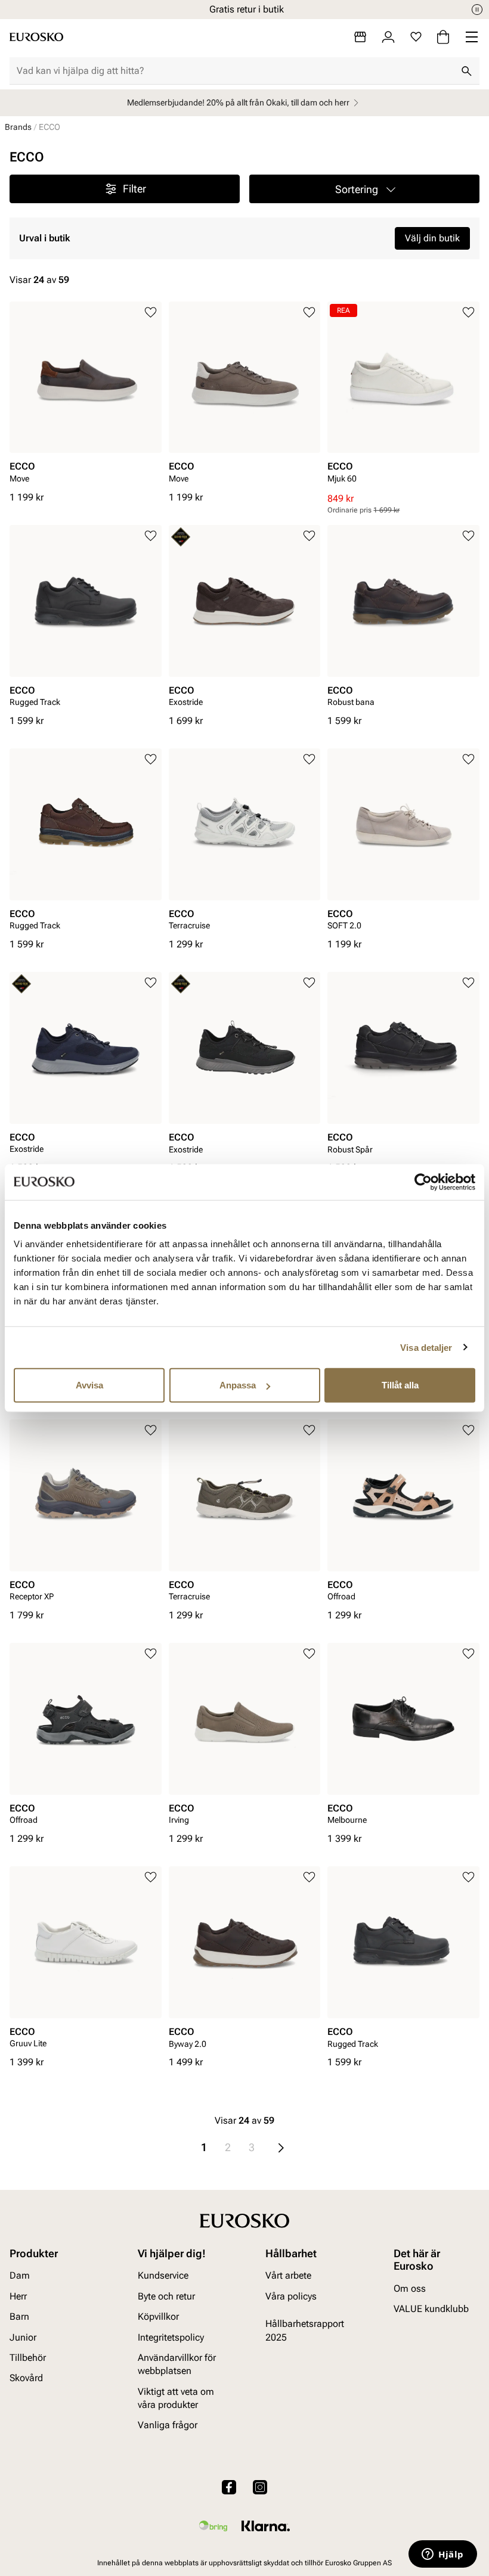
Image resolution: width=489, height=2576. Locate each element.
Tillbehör (28, 2358)
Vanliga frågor (168, 2426)
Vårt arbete (288, 2276)
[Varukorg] (443, 37)
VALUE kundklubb (431, 2309)
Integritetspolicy (171, 2337)
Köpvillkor (158, 2316)
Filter (134, 189)
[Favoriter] (416, 37)
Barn (19, 2316)
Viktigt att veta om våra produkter (176, 2398)
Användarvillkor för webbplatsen (177, 2364)
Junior (23, 2337)
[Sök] (466, 71)
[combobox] (235, 71)
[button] (364, 189)
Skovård (26, 2378)
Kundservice (163, 2276)
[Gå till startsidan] (36, 37)
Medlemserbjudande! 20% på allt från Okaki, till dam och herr (238, 102)
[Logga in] (388, 37)
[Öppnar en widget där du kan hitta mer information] (443, 2555)
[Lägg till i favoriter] (151, 313)
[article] (86, 396)
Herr (18, 2296)
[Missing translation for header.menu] (472, 37)
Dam (20, 2276)
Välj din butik (432, 238)
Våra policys (291, 2296)
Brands (18, 127)
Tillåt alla (400, 1385)
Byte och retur (166, 2296)
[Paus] (477, 10)
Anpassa (238, 1385)
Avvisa (89, 1385)
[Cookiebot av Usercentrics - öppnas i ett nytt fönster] (423, 1182)
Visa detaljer (426, 1347)
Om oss (410, 2288)
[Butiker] (360, 37)
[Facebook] (229, 2487)
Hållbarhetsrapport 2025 (305, 2330)
